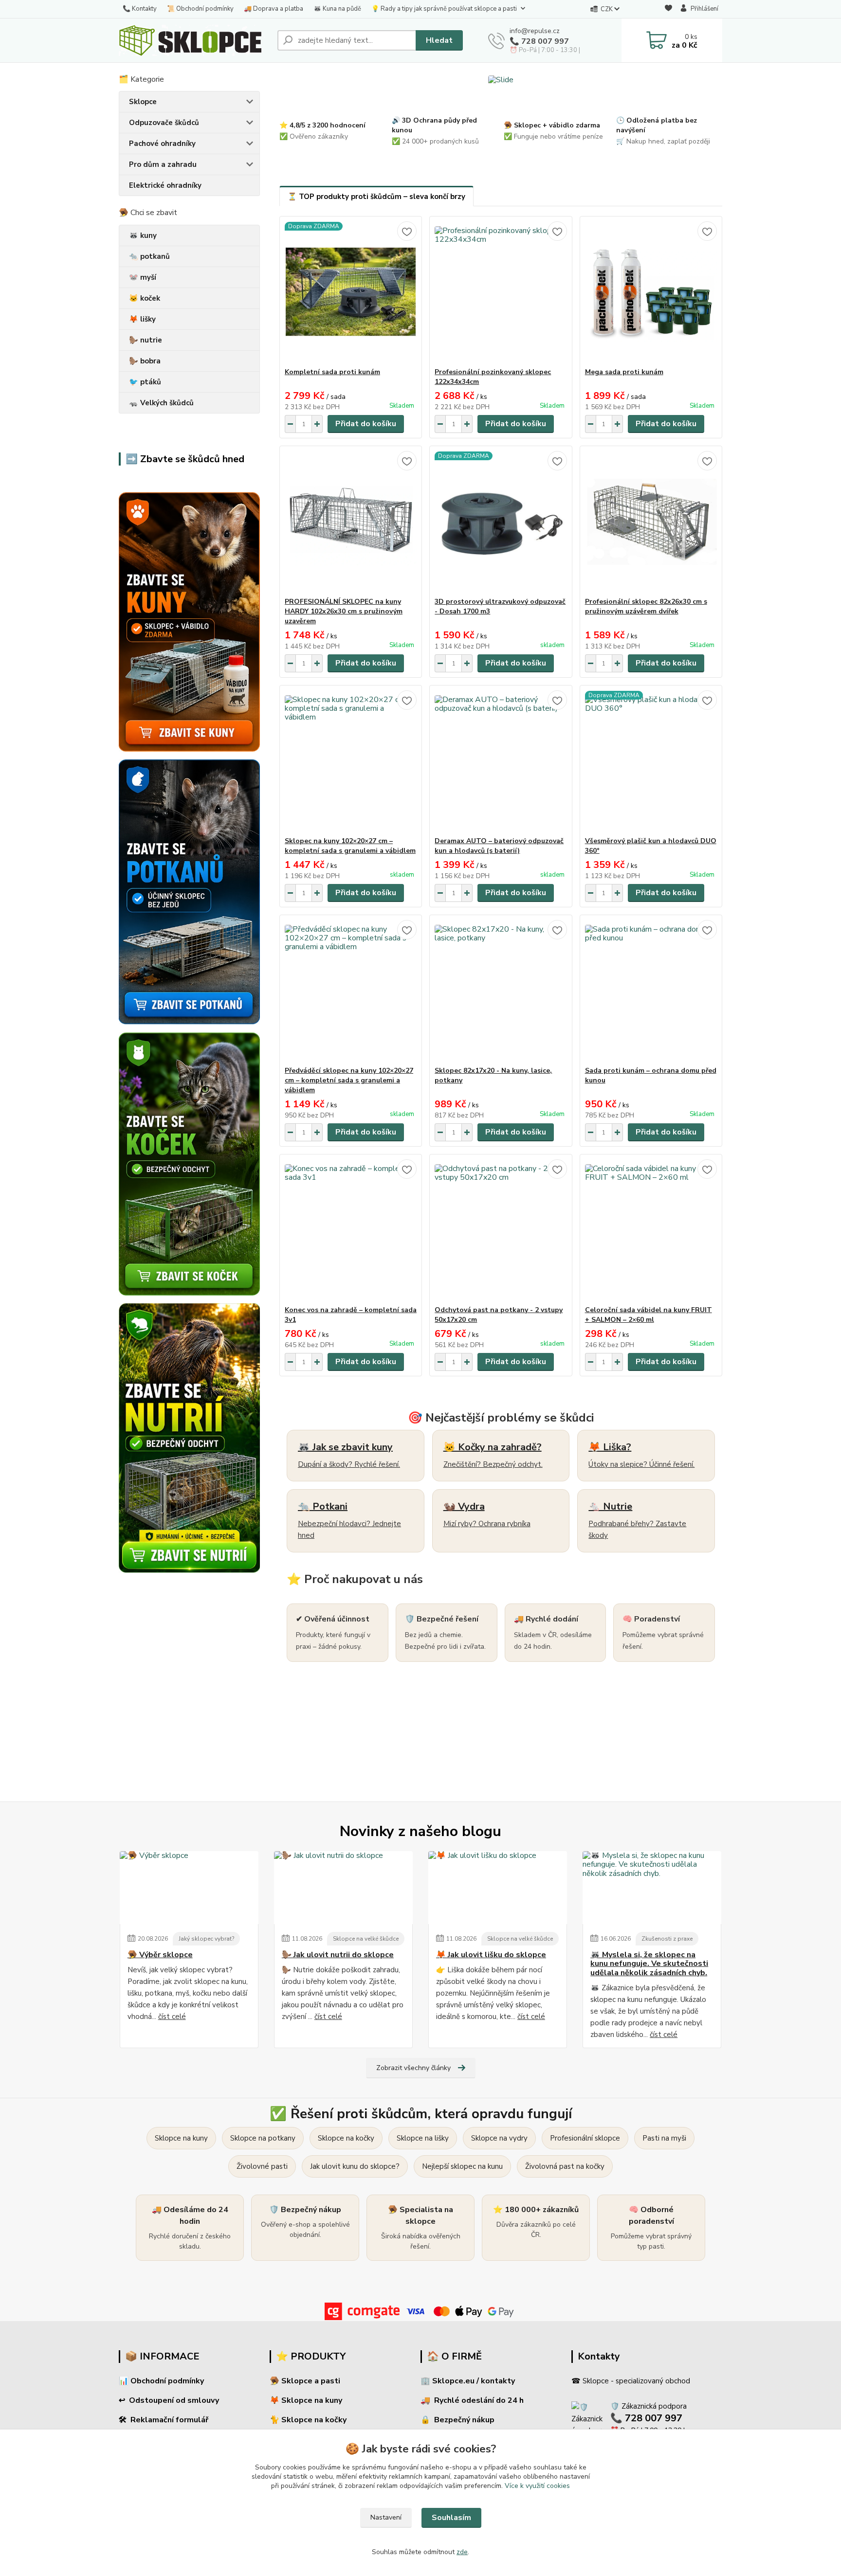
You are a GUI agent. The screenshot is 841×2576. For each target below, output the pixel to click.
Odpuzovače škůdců (164, 123)
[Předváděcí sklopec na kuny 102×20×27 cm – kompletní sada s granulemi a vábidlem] (351, 991)
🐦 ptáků (145, 382)
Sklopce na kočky (346, 2138)
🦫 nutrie (146, 340)
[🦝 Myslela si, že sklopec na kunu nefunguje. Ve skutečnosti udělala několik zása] (652, 1888)
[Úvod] (194, 40)
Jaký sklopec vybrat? (206, 1939)
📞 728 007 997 (539, 41)
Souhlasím (451, 2518)
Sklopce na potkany (263, 2138)
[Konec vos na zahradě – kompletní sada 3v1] (351, 1230)
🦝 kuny (143, 235)
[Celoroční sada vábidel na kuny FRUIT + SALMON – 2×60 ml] (651, 1230)
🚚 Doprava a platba (274, 9)
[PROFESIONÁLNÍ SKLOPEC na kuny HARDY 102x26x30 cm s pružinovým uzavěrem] (351, 522)
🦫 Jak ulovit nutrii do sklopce (338, 1955)
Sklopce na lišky (423, 2138)
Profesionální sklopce (585, 2138)
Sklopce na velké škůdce (366, 1939)
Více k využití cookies (537, 2486)
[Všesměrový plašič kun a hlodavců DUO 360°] (651, 761)
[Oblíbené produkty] (668, 9)
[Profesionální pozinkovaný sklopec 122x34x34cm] (501, 292)
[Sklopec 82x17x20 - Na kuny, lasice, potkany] (501, 991)
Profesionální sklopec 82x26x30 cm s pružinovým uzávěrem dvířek (646, 606)
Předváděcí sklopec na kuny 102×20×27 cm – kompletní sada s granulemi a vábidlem (349, 1080)
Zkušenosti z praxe (667, 1939)
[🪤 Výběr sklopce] (189, 1888)
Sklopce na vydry (499, 2138)
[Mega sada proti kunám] (651, 292)
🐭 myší (143, 277)
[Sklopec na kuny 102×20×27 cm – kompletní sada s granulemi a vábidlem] (351, 761)
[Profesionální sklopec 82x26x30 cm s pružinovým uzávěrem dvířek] (651, 522)
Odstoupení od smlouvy (174, 2400)
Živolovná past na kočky (565, 2166)
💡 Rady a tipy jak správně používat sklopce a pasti (444, 9)
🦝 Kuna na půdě (337, 9)
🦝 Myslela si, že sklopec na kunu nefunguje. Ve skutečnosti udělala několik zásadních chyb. (649, 1964)
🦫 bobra (145, 361)
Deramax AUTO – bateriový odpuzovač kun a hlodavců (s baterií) (499, 846)
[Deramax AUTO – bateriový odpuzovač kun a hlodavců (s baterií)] (501, 761)
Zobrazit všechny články (413, 2068)
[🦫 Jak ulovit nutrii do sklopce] (343, 1888)
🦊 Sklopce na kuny (306, 2400)
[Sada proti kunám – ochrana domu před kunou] (651, 991)
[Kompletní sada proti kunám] (351, 292)
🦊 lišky (142, 319)
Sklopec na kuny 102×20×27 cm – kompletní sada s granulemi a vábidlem (350, 846)
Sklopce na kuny (181, 2138)
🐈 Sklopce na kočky (308, 2420)
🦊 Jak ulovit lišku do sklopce (491, 1955)
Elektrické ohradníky (165, 185)
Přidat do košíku (366, 424)
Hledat (439, 40)
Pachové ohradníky (162, 144)
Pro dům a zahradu (163, 164)
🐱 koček (145, 298)
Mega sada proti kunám (624, 372)
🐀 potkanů (149, 256)
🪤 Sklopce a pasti (305, 2381)
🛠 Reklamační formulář (164, 2420)
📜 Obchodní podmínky (200, 9)
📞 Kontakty (140, 9)
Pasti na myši (664, 2138)
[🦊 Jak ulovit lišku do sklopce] (498, 1888)
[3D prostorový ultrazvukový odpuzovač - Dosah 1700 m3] (501, 522)
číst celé (172, 2017)
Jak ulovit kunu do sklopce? (355, 2166)
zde (462, 2552)
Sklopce (143, 102)
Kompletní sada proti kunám (332, 372)
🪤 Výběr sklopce (160, 1955)
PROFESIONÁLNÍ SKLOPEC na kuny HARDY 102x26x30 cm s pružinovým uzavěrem (344, 611)
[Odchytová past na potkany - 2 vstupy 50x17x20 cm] (501, 1230)
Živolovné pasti (262, 2166)
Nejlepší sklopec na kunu (462, 2166)
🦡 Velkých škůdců (161, 403)
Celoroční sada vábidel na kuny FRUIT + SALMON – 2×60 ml (649, 1315)
